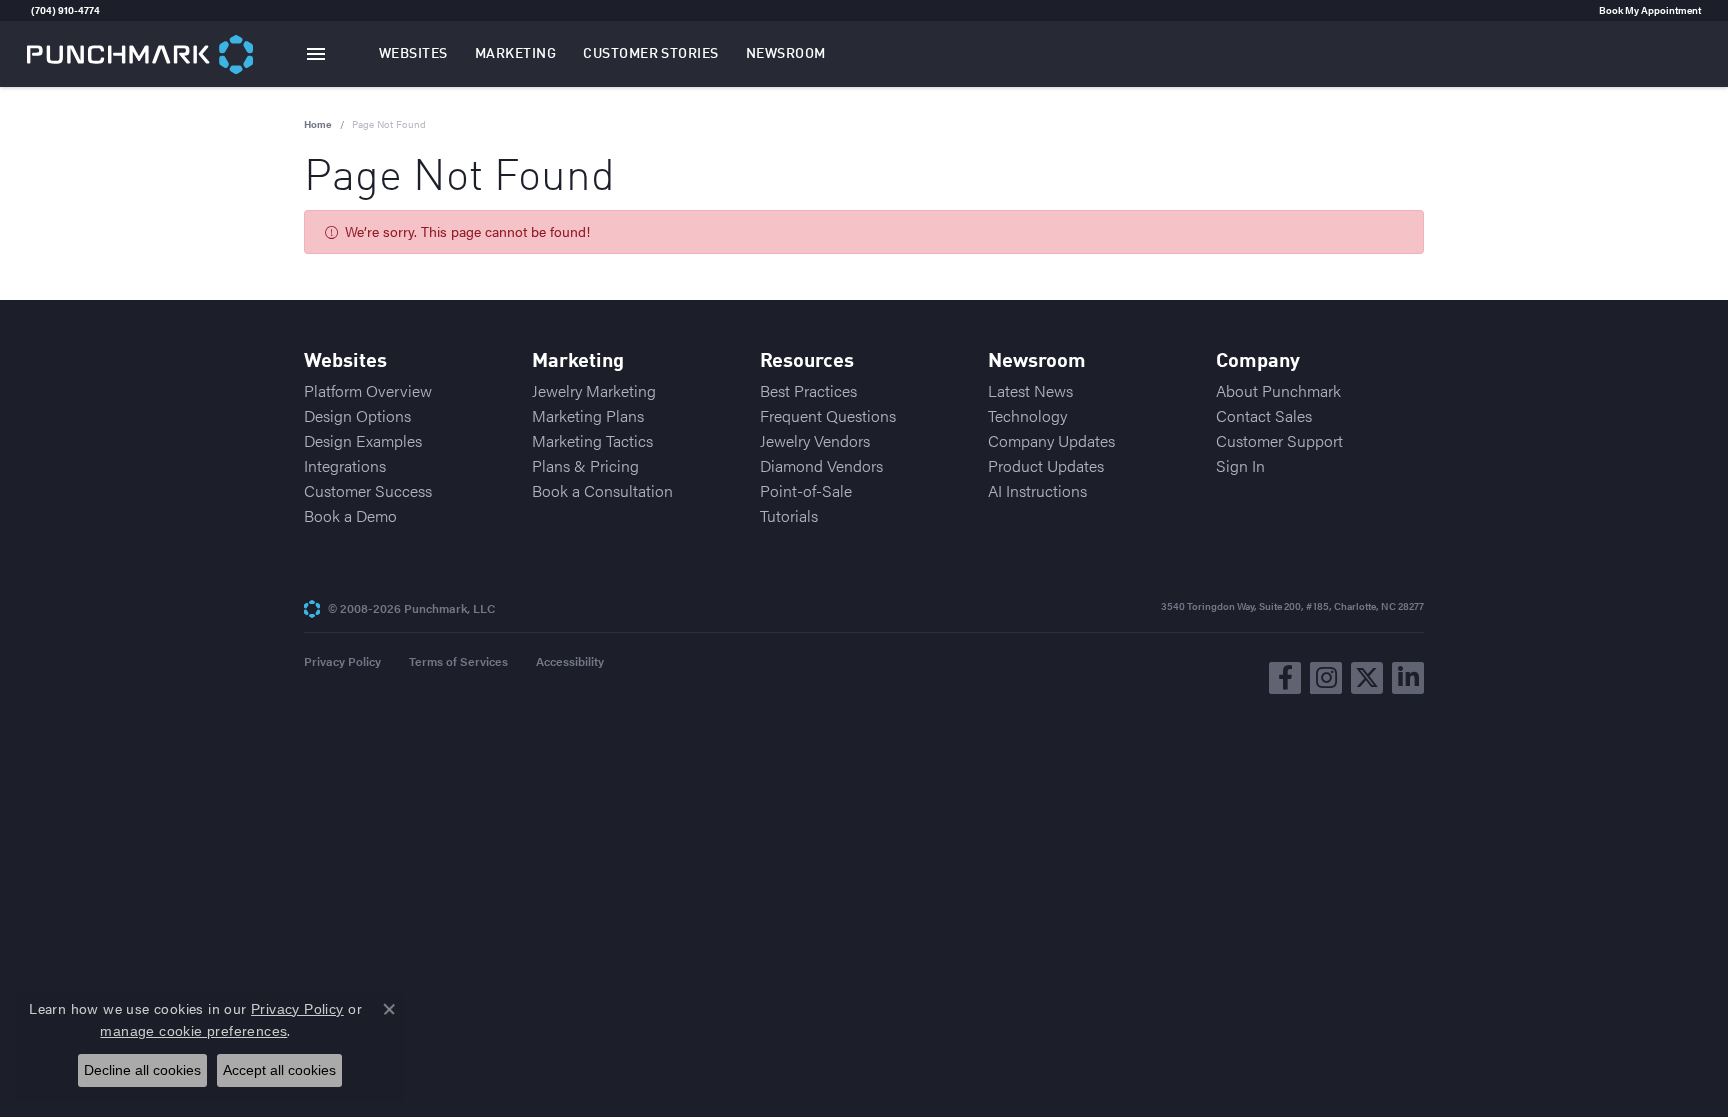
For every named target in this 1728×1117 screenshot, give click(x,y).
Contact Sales (1264, 415)
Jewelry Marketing (594, 390)
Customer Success (368, 490)
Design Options (357, 415)
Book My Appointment (1650, 10)
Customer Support (1279, 440)
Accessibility (570, 661)
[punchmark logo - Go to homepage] (140, 53)
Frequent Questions (828, 415)
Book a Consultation (602, 490)
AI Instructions (1037, 490)
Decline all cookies (142, 1070)
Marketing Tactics (592, 440)
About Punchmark (1278, 390)
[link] (29, 10)
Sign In (1240, 465)
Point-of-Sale (806, 490)
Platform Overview (368, 390)
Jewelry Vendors (815, 440)
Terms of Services (458, 661)
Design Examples (363, 440)
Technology (1027, 415)
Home (318, 124)
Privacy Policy (342, 661)
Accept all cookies (279, 1070)
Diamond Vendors (821, 465)
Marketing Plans (588, 415)
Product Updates (1046, 465)
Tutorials (789, 515)
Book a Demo (350, 515)
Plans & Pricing (585, 465)
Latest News (1030, 390)
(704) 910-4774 (65, 10)
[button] (413, 54)
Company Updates (1051, 440)
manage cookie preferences (193, 1031)
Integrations (345, 465)
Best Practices (808, 390)
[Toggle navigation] (316, 54)
